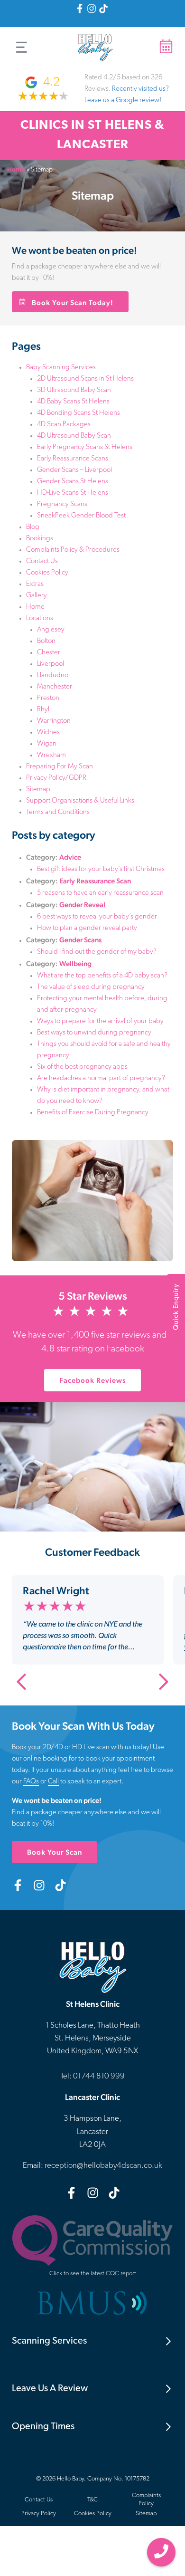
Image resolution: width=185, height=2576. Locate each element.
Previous (21, 1682)
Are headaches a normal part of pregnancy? (101, 1078)
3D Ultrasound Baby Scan (74, 390)
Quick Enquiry (176, 1307)
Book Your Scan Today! (73, 302)
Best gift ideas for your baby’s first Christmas (101, 869)
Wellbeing (75, 963)
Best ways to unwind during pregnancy (94, 1033)
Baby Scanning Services (61, 368)
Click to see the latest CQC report (93, 2274)
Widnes (48, 733)
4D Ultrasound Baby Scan (74, 436)
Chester (49, 653)
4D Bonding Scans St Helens (79, 413)
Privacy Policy (39, 2514)
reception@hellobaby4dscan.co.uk (103, 2166)
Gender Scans (80, 940)
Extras (35, 584)
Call (53, 1782)
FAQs (31, 1782)
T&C (92, 2500)
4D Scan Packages (64, 425)
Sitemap (38, 790)
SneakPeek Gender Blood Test (81, 516)
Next (164, 1682)
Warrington (54, 721)
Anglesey (51, 630)
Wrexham (51, 755)
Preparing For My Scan (60, 767)
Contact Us (42, 561)
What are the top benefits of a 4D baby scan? (102, 976)
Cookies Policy (47, 573)
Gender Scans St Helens (73, 482)
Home (16, 169)
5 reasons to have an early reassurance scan (100, 893)
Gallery (37, 596)
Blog (33, 527)
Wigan (47, 744)
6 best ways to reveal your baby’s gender (97, 917)
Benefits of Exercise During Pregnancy (93, 1113)
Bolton (46, 641)
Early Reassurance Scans (73, 459)
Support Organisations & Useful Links (80, 801)
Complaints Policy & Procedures (73, 550)
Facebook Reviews (100, 1384)
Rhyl (43, 710)
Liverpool (51, 664)
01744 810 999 (161, 2552)
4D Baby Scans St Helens (73, 402)
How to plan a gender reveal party (87, 928)
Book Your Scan (55, 1852)
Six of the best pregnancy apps (82, 1067)
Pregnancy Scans (62, 504)
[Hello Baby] (95, 47)
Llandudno (53, 675)
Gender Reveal (82, 905)
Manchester (55, 687)
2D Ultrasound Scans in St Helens (85, 379)
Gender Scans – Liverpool (74, 470)
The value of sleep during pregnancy (91, 987)
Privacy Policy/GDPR (56, 778)
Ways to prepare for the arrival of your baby (100, 1021)
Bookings (40, 539)
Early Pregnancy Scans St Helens (85, 447)
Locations (40, 618)
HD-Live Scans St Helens (73, 493)
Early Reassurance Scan (95, 881)
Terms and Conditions (58, 812)
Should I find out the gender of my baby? (97, 952)
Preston (48, 698)
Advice (70, 857)
